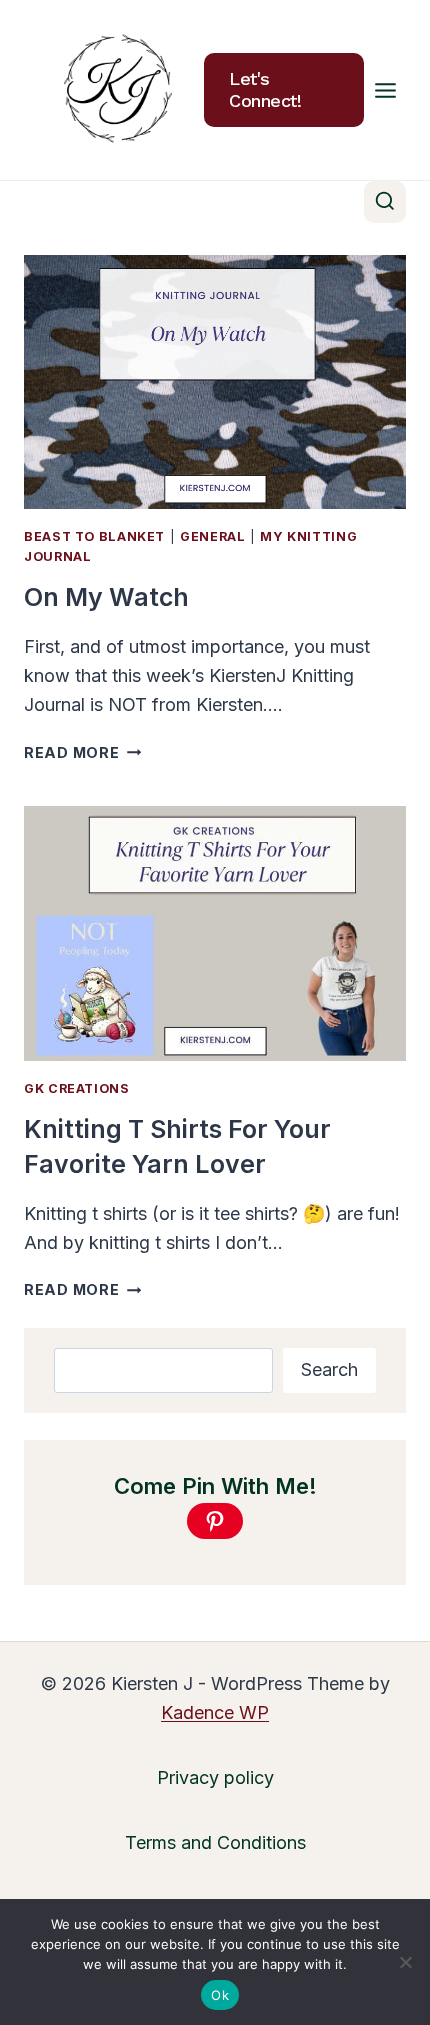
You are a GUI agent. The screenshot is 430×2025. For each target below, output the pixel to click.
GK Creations (77, 1088)
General (212, 536)
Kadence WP (215, 1712)
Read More (82, 752)
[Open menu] (385, 90)
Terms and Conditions (215, 1842)
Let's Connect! (265, 89)
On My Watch (106, 597)
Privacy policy (215, 1777)
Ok (220, 1995)
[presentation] (215, 382)
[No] (405, 1962)
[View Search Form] (385, 202)
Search (329, 1369)
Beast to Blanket (94, 536)
